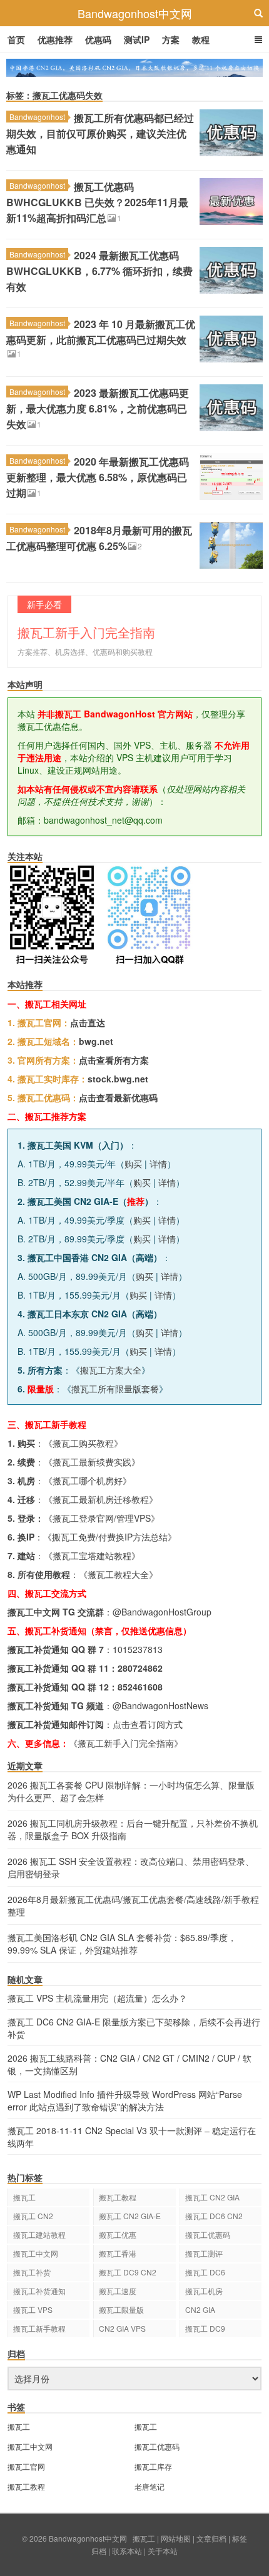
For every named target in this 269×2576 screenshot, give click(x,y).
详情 (158, 1164)
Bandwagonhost (37, 117)
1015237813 (138, 1649)
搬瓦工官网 (26, 2466)
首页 (16, 39)
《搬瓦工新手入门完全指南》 (126, 1743)
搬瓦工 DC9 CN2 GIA (128, 2274)
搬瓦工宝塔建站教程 (92, 1555)
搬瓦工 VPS (33, 2309)
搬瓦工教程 (118, 2197)
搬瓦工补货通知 (39, 2291)
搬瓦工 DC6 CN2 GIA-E (214, 2218)
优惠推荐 (55, 39)
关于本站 (163, 2551)
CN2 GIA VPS (122, 2328)
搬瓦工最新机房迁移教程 (101, 1499)
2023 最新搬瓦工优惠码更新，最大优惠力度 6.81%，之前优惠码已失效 (98, 408)
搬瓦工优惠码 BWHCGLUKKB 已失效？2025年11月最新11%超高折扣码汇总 (97, 202)
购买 (133, 1164)
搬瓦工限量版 (121, 2309)
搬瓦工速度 (118, 2291)
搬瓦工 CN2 (33, 2216)
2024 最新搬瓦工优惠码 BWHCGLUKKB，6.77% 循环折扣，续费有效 (99, 271)
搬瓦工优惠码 (208, 2234)
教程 (201, 39)
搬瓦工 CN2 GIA (212, 2197)
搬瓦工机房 (204, 2291)
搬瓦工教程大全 (118, 1574)
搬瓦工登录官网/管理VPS (102, 1518)
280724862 (140, 1668)
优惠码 (98, 39)
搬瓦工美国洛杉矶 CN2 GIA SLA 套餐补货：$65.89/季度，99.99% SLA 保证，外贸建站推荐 (122, 1944)
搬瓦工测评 (204, 2253)
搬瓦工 (24, 2197)
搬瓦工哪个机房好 (88, 1480)
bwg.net (96, 1041)
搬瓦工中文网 (36, 2253)
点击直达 (88, 1022)
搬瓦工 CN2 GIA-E (130, 2216)
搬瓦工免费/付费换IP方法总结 (110, 1537)
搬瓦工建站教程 (39, 2234)
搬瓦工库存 (153, 2466)
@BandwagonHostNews (160, 1705)
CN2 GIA (200, 2309)
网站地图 (176, 2538)
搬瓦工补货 (32, 2272)
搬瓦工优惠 (118, 2234)
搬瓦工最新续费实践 (92, 1462)
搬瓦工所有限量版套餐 (115, 1389)
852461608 (140, 1687)
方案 (171, 39)
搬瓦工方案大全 (111, 1370)
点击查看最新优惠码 (118, 1097)
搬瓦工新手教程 (39, 2328)
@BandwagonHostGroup (162, 1612)
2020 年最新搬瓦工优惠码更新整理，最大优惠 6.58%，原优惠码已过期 (98, 477)
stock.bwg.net (118, 1079)
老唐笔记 (150, 2486)
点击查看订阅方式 (148, 1724)
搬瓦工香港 (118, 2253)
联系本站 (127, 2551)
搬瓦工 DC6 (205, 2272)
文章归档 (211, 2538)
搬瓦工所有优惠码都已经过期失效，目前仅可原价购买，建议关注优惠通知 (100, 133)
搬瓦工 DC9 (205, 2328)
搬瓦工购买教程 (83, 1443)
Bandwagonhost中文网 (135, 13)
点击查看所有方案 (114, 1060)
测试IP (137, 39)
